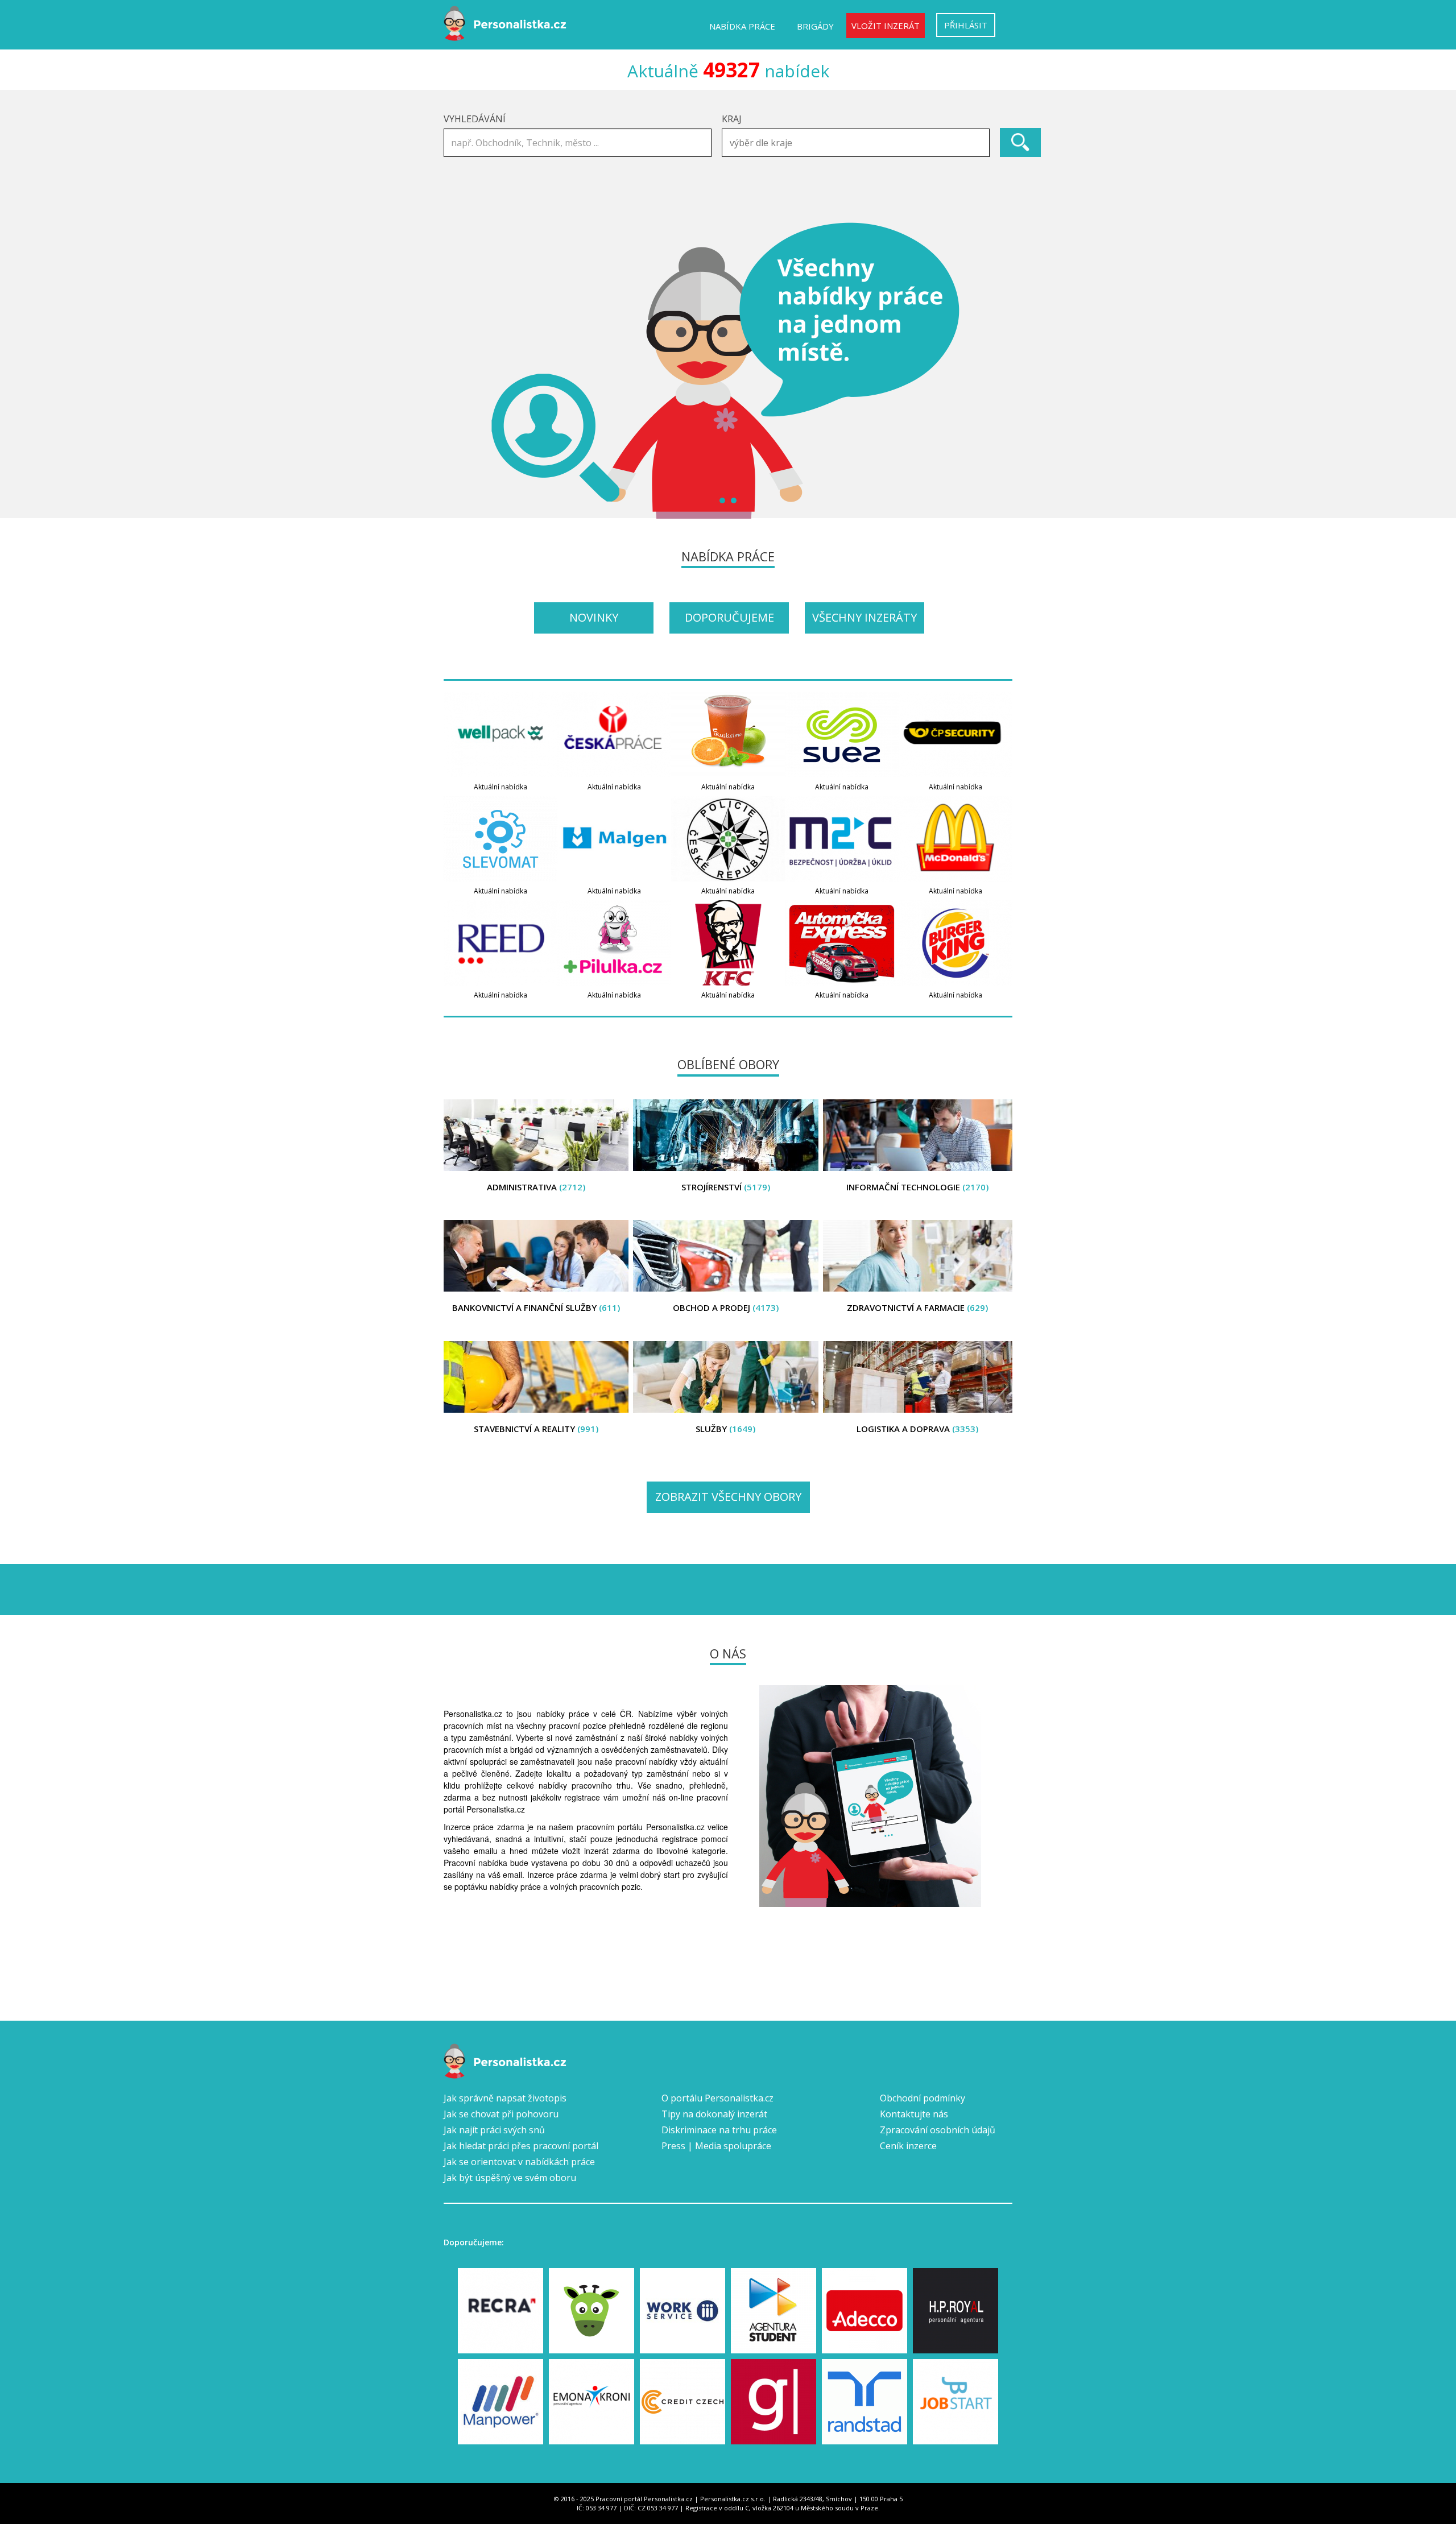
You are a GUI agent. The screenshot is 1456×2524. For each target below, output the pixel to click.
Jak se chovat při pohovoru (501, 2114)
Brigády (815, 26)
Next (998, 370)
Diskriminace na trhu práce (719, 2130)
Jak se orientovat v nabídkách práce (519, 2162)
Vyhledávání (475, 119)
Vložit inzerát (886, 26)
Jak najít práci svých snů (494, 2130)
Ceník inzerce (908, 2146)
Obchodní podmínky (923, 2098)
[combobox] (856, 143)
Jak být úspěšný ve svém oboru (510, 2178)
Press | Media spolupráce (716, 2146)
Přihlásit (966, 25)
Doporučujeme (729, 617)
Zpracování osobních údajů (938, 2130)
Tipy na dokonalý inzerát (714, 2114)
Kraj (732, 119)
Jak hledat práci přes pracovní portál (521, 2146)
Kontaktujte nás (914, 2114)
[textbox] (859, 143)
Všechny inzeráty (864, 617)
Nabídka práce (742, 26)
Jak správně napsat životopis (505, 2098)
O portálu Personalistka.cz (717, 2098)
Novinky (594, 617)
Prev (458, 370)
